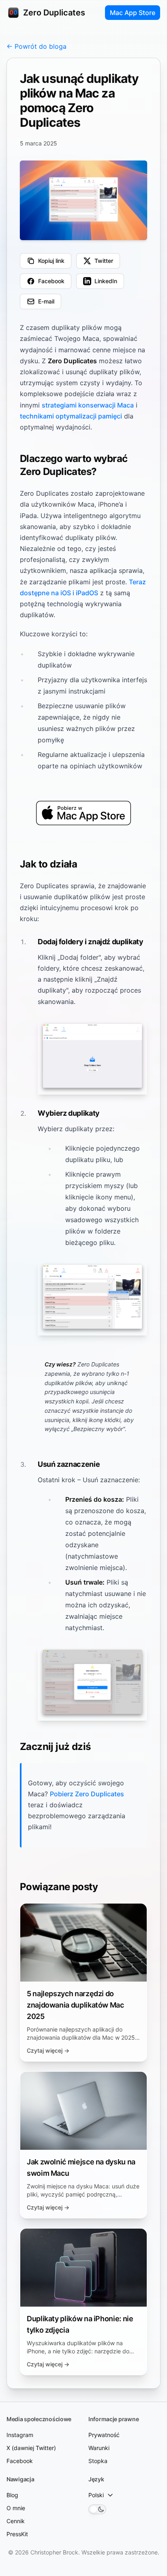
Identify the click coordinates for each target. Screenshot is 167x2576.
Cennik (16, 2521)
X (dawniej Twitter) (31, 2448)
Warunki (99, 2448)
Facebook (20, 2461)
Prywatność (104, 2435)
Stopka (98, 2461)
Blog (12, 2495)
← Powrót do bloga (36, 46)
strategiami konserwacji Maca (88, 405)
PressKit (17, 2534)
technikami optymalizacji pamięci (71, 416)
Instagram (20, 2435)
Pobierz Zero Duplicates (87, 1794)
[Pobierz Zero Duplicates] (83, 813)
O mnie (16, 2508)
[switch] (97, 2509)
